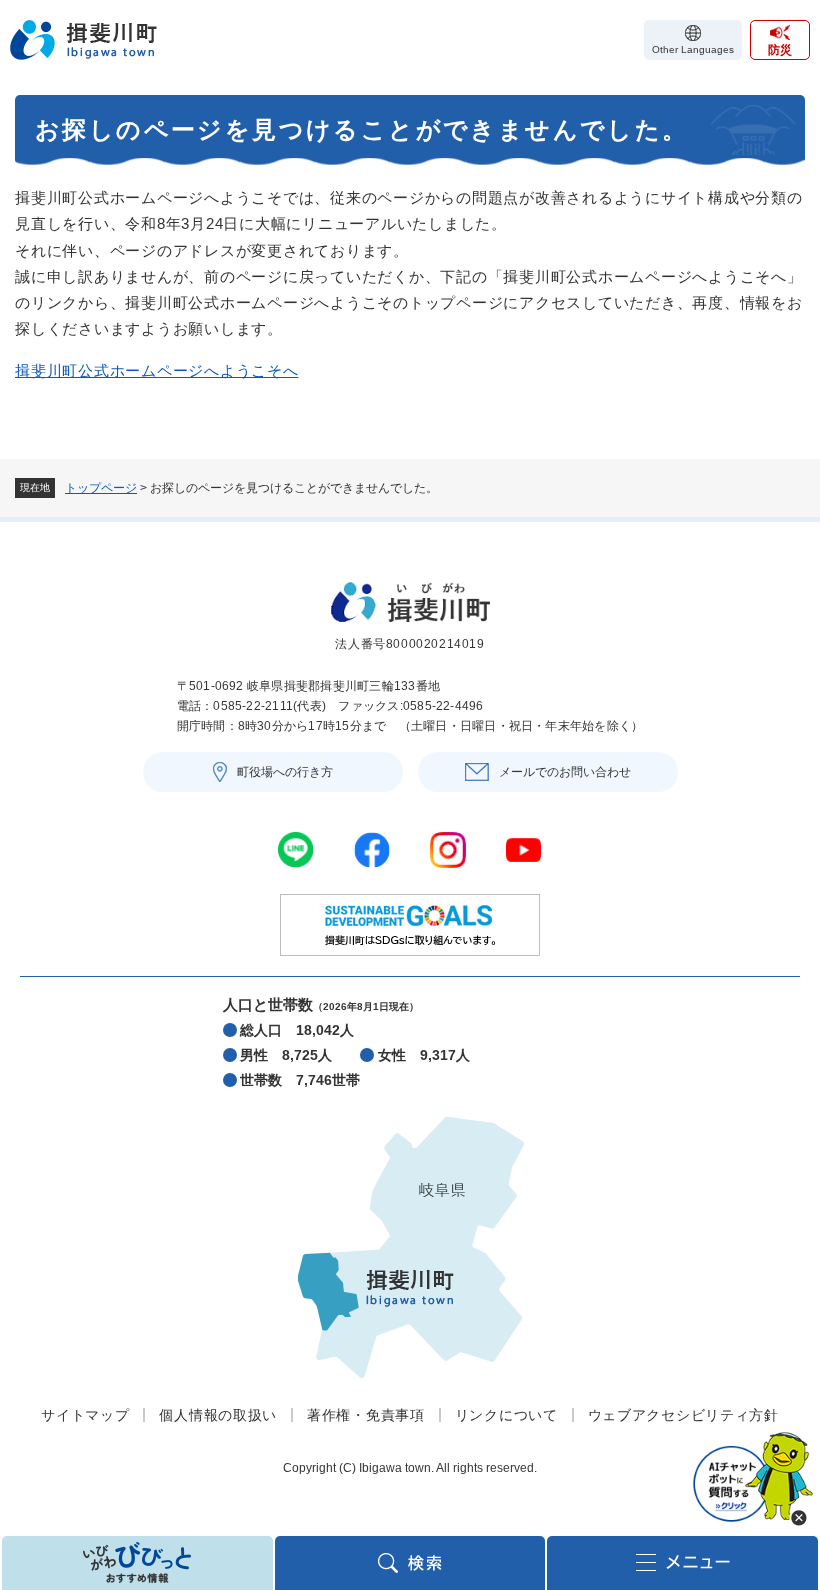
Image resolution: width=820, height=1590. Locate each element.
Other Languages (693, 49)
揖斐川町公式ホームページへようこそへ (157, 370)
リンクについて (506, 1415)
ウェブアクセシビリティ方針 (683, 1415)
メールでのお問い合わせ (565, 772)
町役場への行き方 (285, 772)
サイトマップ (85, 1415)
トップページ (101, 488)
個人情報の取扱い (218, 1415)
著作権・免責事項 (366, 1415)
